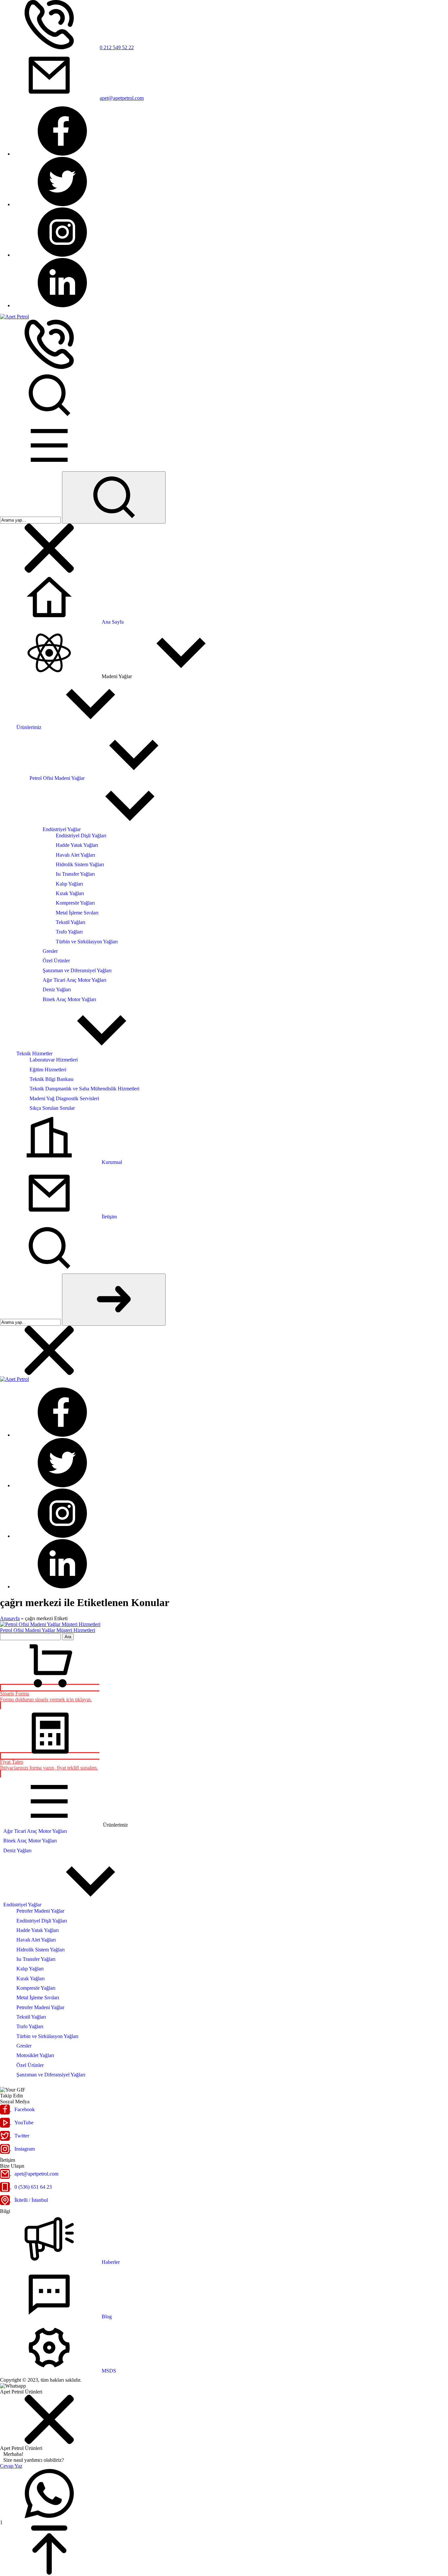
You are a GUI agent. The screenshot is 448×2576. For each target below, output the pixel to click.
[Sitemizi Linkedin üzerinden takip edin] (62, 305)
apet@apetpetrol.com (122, 98)
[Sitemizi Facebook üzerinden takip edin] (62, 154)
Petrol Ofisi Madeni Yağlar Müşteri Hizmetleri (48, 1630)
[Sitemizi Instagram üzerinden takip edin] (62, 255)
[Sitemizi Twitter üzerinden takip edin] (62, 204)
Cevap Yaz (11, 2466)
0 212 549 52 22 (117, 47)
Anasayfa (10, 1618)
